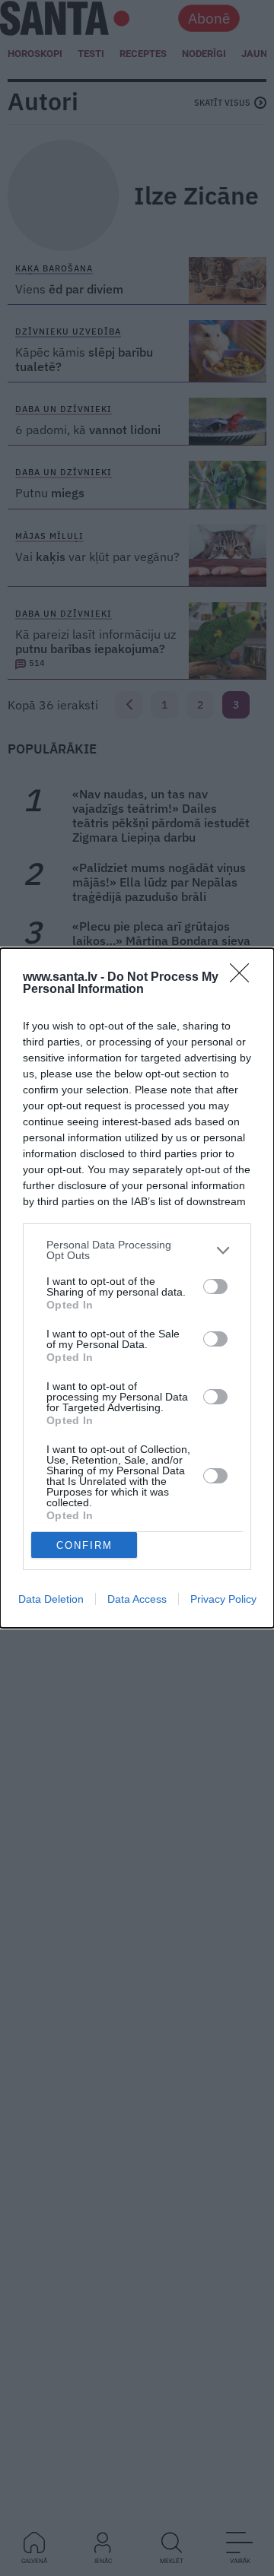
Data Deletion (51, 1599)
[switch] (215, 1286)
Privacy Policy (223, 1599)
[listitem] (137, 1250)
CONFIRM (84, 1545)
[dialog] (137, 1288)
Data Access (137, 1599)
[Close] (244, 978)
